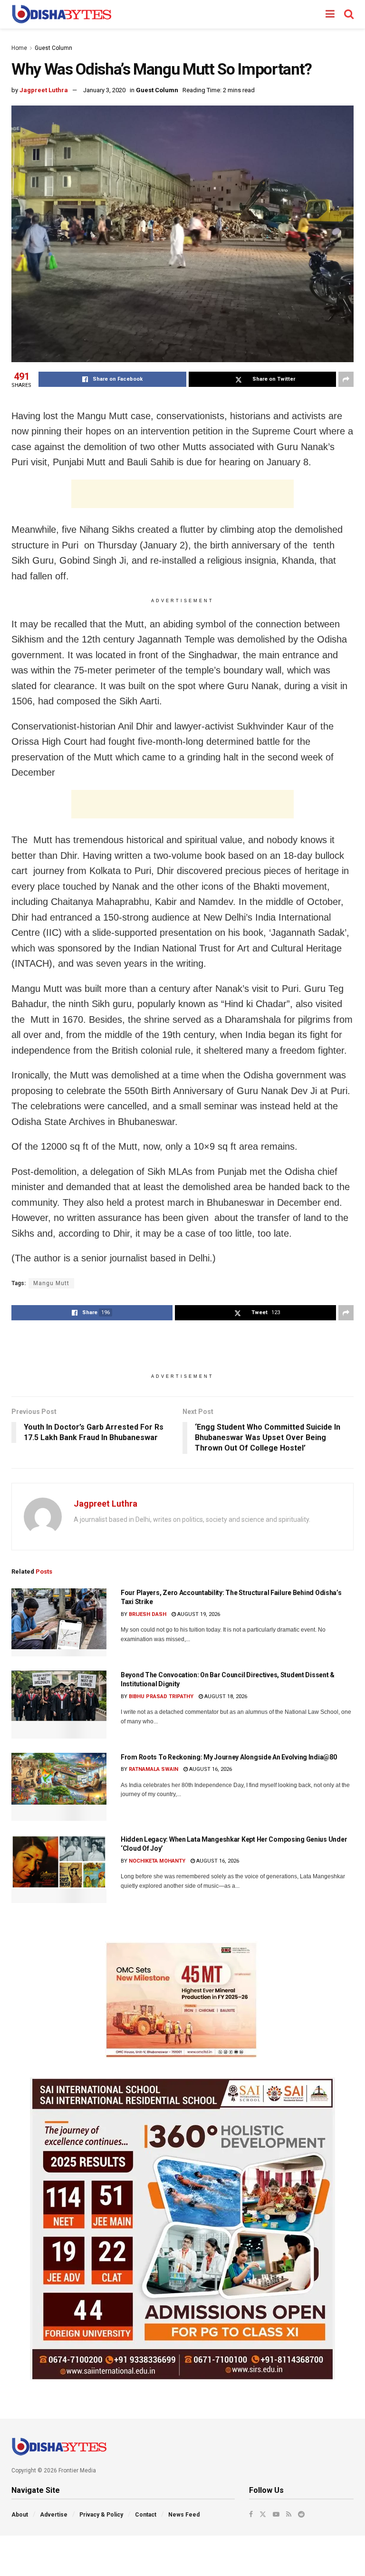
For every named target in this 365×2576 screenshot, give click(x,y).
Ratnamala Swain (154, 1769)
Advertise (54, 2515)
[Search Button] (349, 14)
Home (19, 48)
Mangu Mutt (51, 1283)
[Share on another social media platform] (346, 379)
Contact (146, 2515)
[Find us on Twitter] (263, 2514)
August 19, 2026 (198, 1614)
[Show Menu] (330, 14)
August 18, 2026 (225, 1697)
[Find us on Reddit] (301, 2514)
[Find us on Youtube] (276, 2514)
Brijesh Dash (148, 1614)
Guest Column (53, 48)
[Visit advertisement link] (182, 2000)
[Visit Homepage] (62, 14)
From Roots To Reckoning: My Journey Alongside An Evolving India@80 (229, 1757)
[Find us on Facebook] (251, 2514)
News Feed (184, 2515)
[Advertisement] (182, 494)
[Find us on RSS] (289, 2514)
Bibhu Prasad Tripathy (161, 1697)
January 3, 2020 (104, 90)
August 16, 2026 (210, 1769)
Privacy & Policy (101, 2515)
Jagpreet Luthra (44, 90)
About (20, 2515)
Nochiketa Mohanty (157, 1861)
